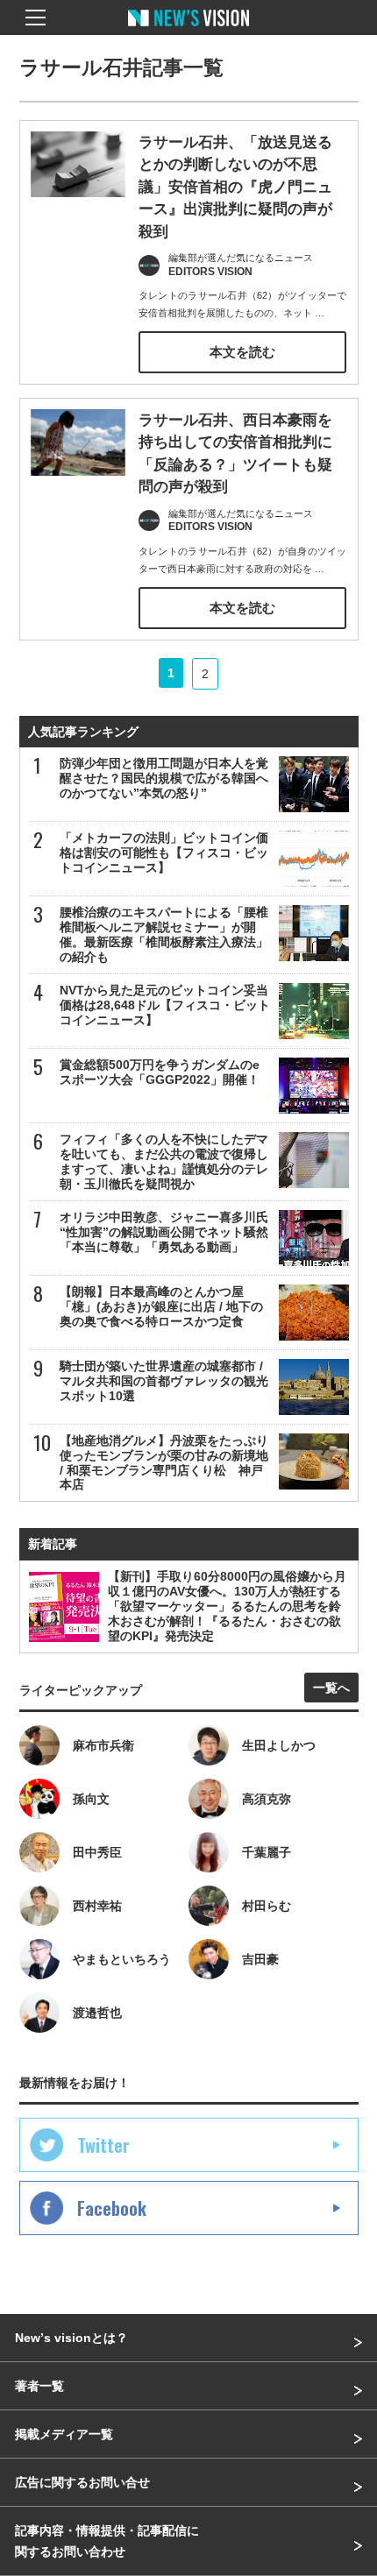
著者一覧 (39, 2386)
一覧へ (331, 1688)
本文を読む (242, 352)
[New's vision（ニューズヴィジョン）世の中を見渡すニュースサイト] (188, 31)
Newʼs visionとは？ (71, 2338)
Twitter (103, 2145)
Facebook (112, 2208)
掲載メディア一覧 (64, 2434)
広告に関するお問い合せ (82, 2482)
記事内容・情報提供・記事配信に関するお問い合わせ (107, 2541)
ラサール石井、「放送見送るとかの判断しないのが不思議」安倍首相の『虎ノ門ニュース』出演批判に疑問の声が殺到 (235, 187)
